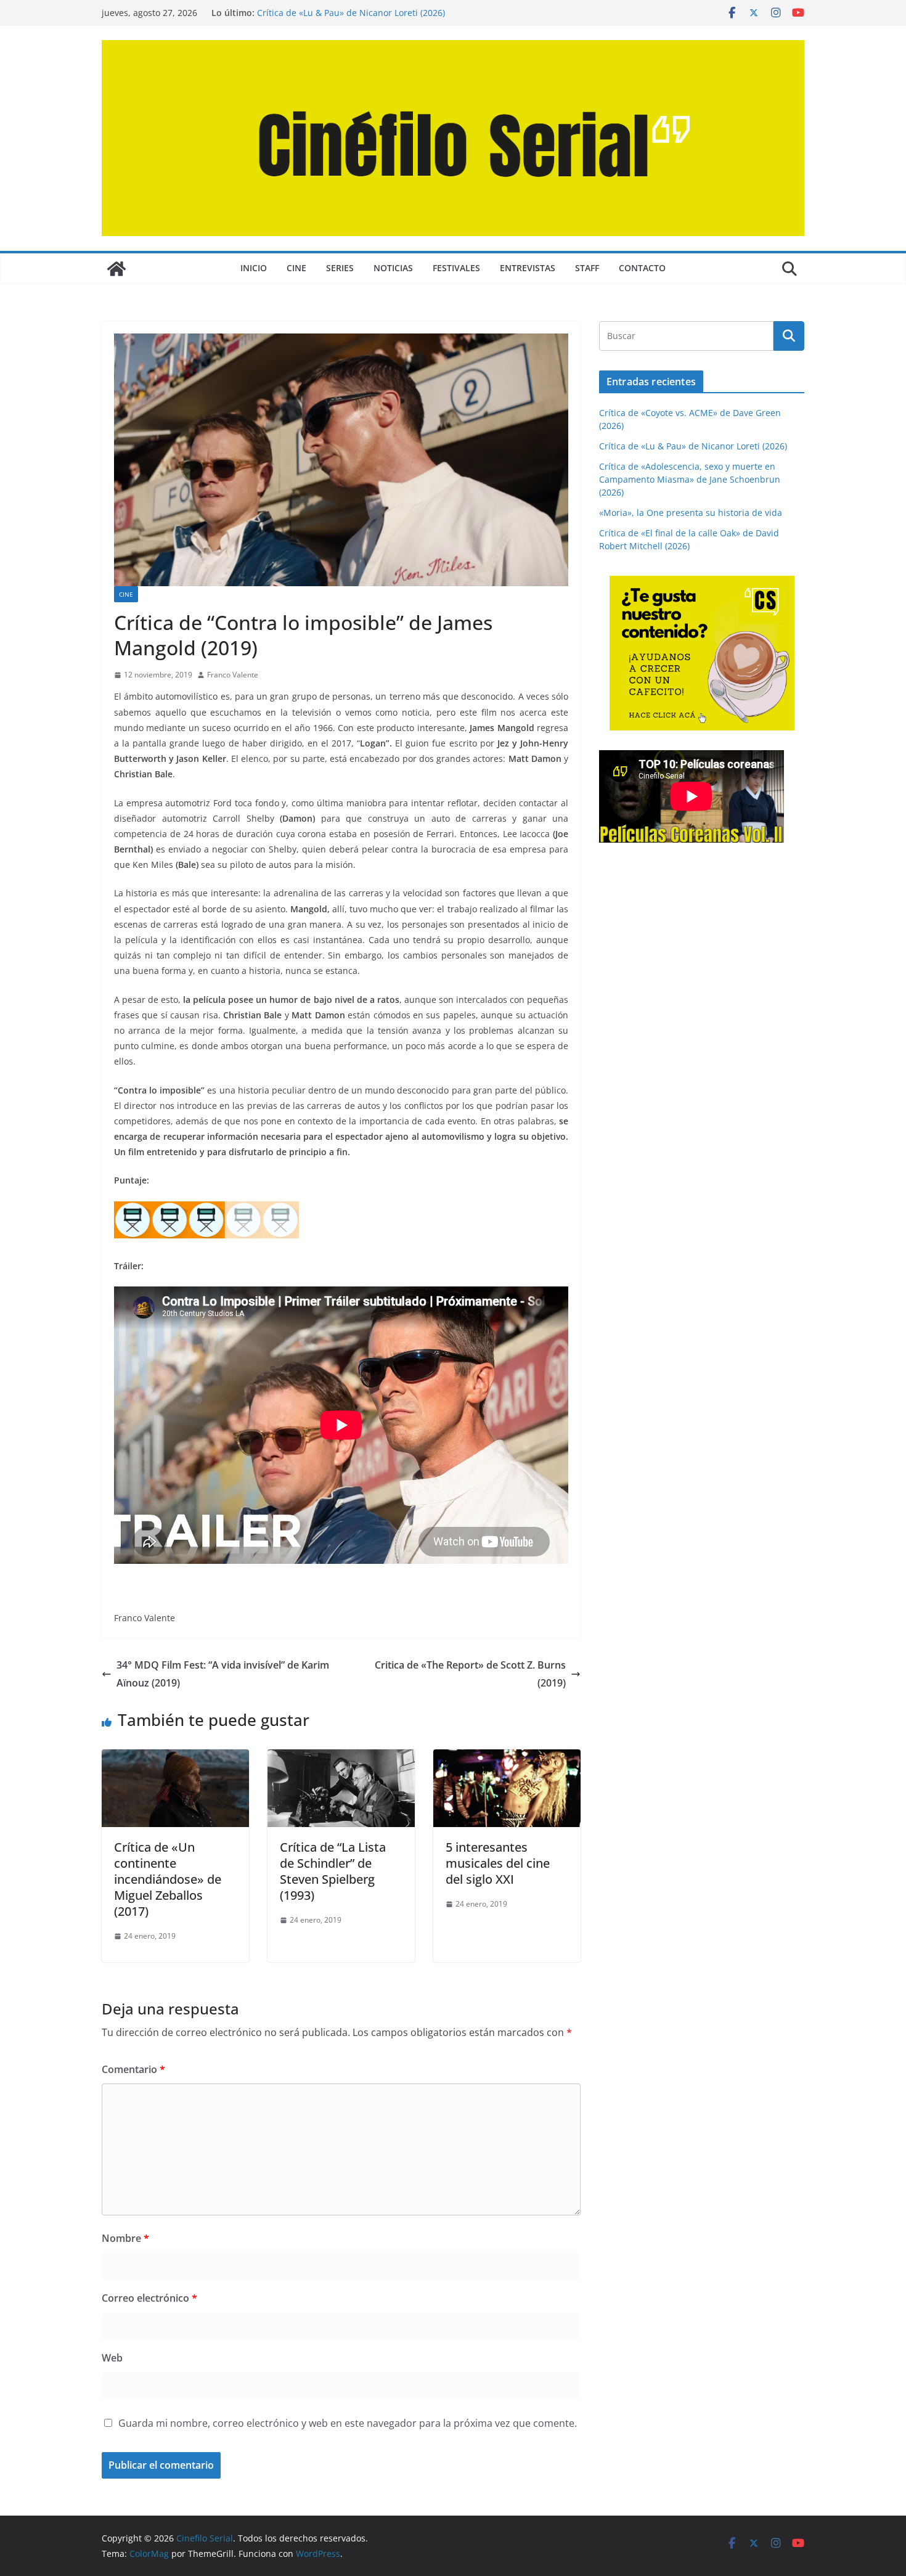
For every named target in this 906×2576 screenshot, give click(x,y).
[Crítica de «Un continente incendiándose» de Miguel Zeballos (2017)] (175, 1758)
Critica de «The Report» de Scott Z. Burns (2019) (470, 1674)
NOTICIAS (393, 268)
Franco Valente (233, 675)
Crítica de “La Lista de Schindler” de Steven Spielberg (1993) (333, 1871)
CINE (296, 268)
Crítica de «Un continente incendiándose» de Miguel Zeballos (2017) (168, 1879)
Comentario (133, 2069)
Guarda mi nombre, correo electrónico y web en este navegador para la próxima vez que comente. (348, 2423)
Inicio (254, 268)
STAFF (587, 268)
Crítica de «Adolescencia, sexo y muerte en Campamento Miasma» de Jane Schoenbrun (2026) (690, 479)
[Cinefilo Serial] (116, 269)
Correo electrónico (149, 2298)
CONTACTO (642, 268)
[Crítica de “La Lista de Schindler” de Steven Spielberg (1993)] (341, 1758)
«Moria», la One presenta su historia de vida (691, 513)
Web (112, 2358)
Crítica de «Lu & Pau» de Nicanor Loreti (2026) (351, 13)
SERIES (340, 268)
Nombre (125, 2238)
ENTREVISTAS (528, 268)
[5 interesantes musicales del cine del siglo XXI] (507, 1758)
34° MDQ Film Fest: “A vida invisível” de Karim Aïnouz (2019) (223, 1674)
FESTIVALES (456, 268)
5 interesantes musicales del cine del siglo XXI (498, 1863)
